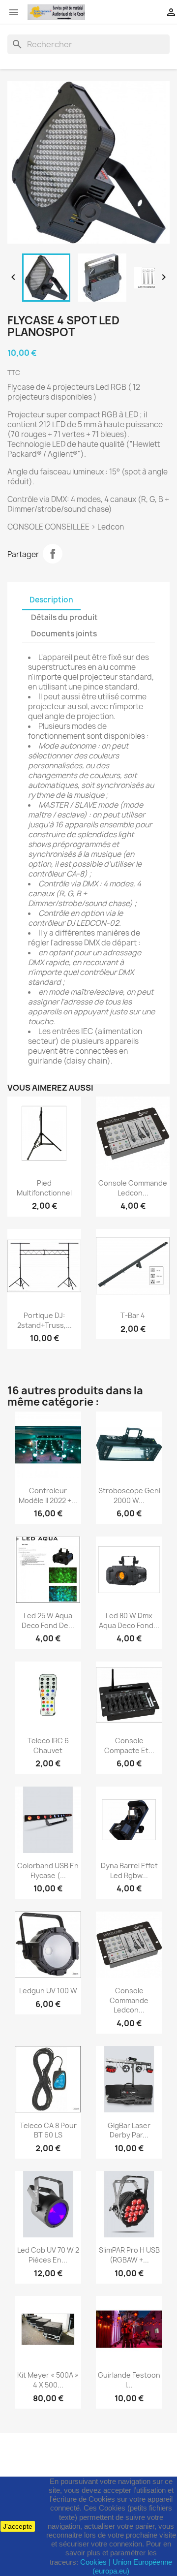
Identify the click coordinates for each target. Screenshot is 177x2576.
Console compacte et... (129, 1745)
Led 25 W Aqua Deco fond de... (48, 1620)
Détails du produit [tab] (64, 617)
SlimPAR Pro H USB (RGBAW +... (129, 2255)
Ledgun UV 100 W (48, 1991)
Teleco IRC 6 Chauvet (48, 1745)
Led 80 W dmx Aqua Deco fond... (129, 1620)
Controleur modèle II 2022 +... (48, 1495)
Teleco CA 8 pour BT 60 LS (48, 2130)
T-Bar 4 (133, 1315)
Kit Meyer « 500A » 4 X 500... (48, 2380)
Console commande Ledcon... (133, 1188)
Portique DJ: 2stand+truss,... (44, 1320)
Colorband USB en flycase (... (48, 1870)
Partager (53, 554)
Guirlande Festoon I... (129, 2380)
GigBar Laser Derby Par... (129, 2130)
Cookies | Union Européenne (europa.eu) (126, 2566)
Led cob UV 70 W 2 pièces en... (48, 2255)
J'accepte (18, 2526)
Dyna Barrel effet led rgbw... (129, 1870)
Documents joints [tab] (64, 634)
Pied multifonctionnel (44, 1188)
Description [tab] (51, 600)
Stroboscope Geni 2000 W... (129, 1495)
